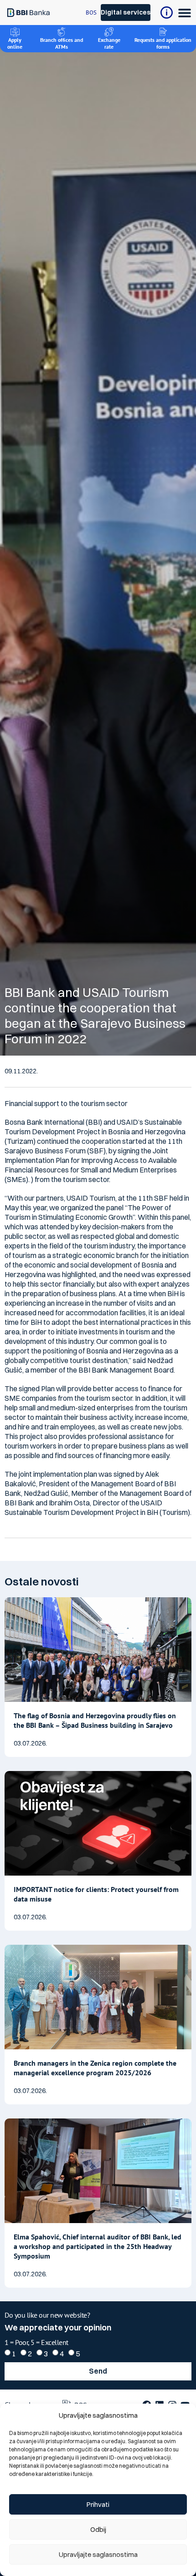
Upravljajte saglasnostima (98, 2554)
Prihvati (98, 2504)
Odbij (98, 2529)
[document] (98, 1288)
